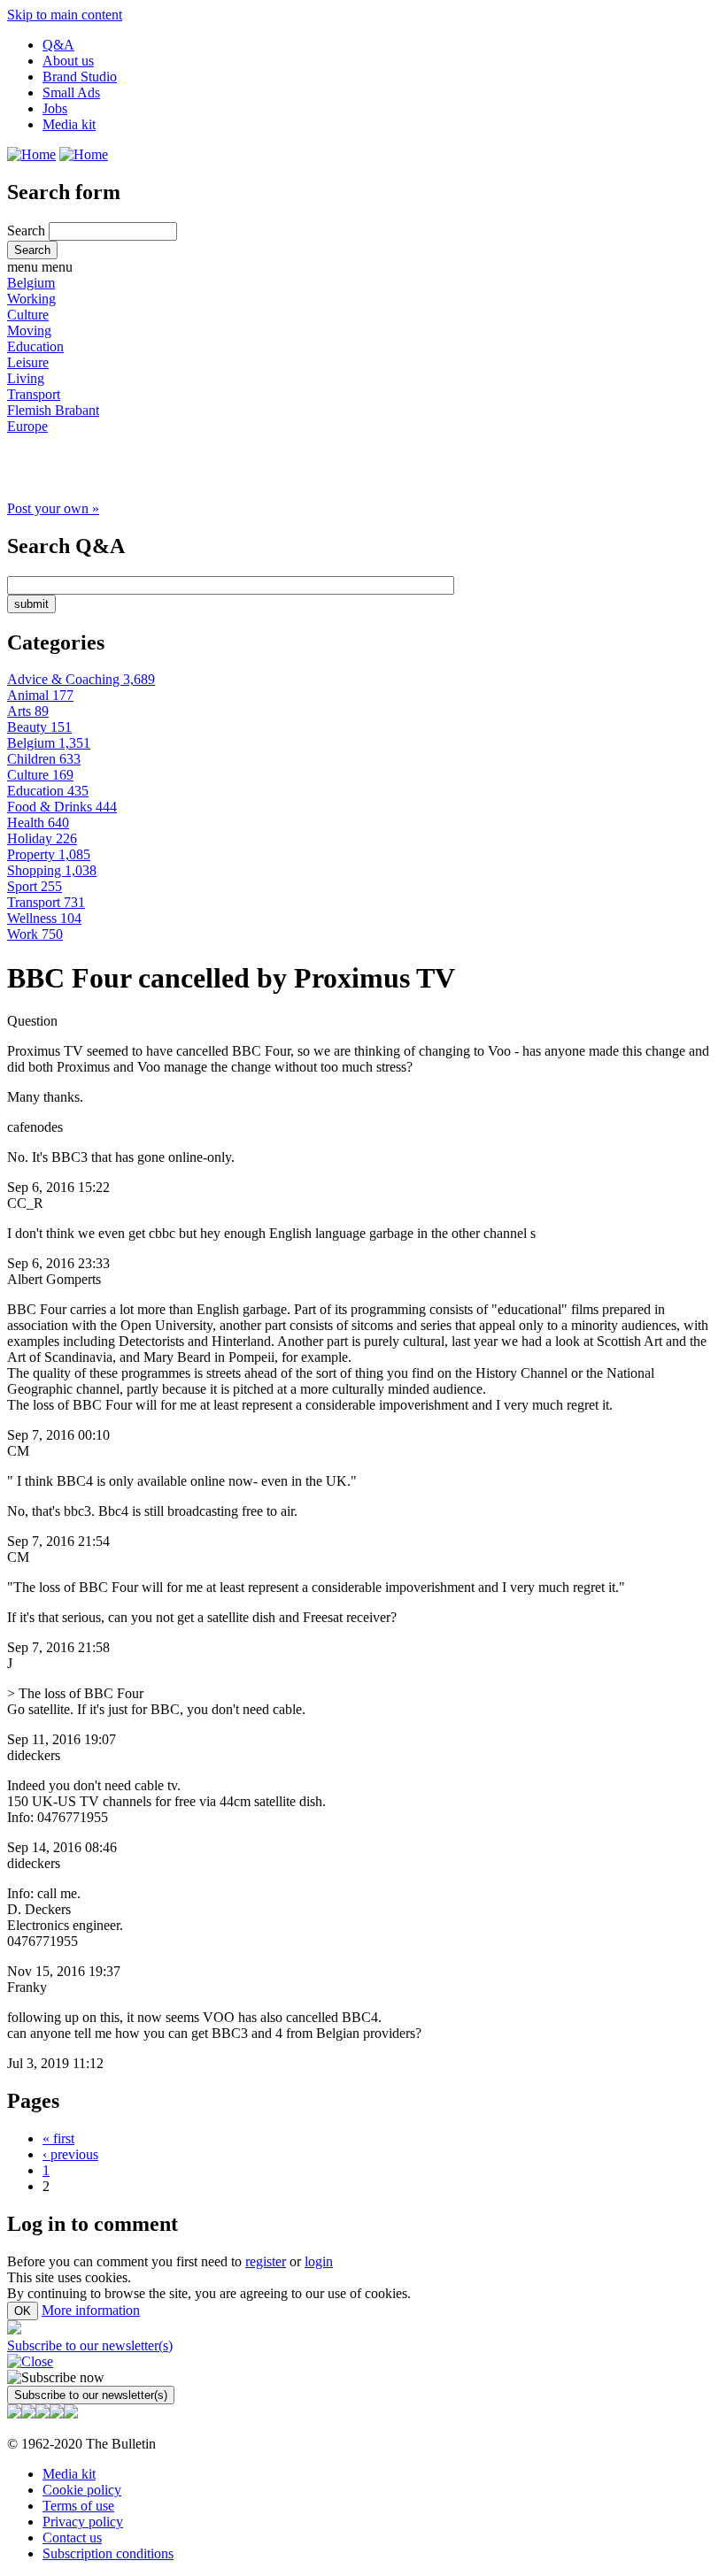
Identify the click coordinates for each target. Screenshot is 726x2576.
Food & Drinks (62, 807)
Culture (28, 315)
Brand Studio (80, 77)
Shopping (52, 870)
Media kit (69, 124)
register (266, 2261)
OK (23, 2311)
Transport (34, 394)
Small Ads (71, 92)
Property (49, 854)
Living (26, 378)
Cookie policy (82, 2490)
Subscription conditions (108, 2553)
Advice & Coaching (81, 679)
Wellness (44, 918)
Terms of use (78, 2506)
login (319, 2261)
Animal (40, 695)
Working (31, 299)
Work (35, 934)
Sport (35, 886)
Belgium (31, 283)
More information (91, 2310)
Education (35, 346)
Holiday (42, 838)
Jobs (55, 108)
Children (44, 759)
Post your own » (53, 508)
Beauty (39, 727)
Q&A (58, 45)
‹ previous (70, 2154)
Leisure (28, 362)
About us (68, 61)
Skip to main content (65, 15)
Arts (28, 711)
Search (28, 231)
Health (38, 823)
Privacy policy (83, 2522)
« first (58, 2138)
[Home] (31, 154)
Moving (29, 331)
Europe (27, 426)
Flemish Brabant (53, 410)
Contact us (72, 2538)
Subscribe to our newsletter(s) (90, 2345)
